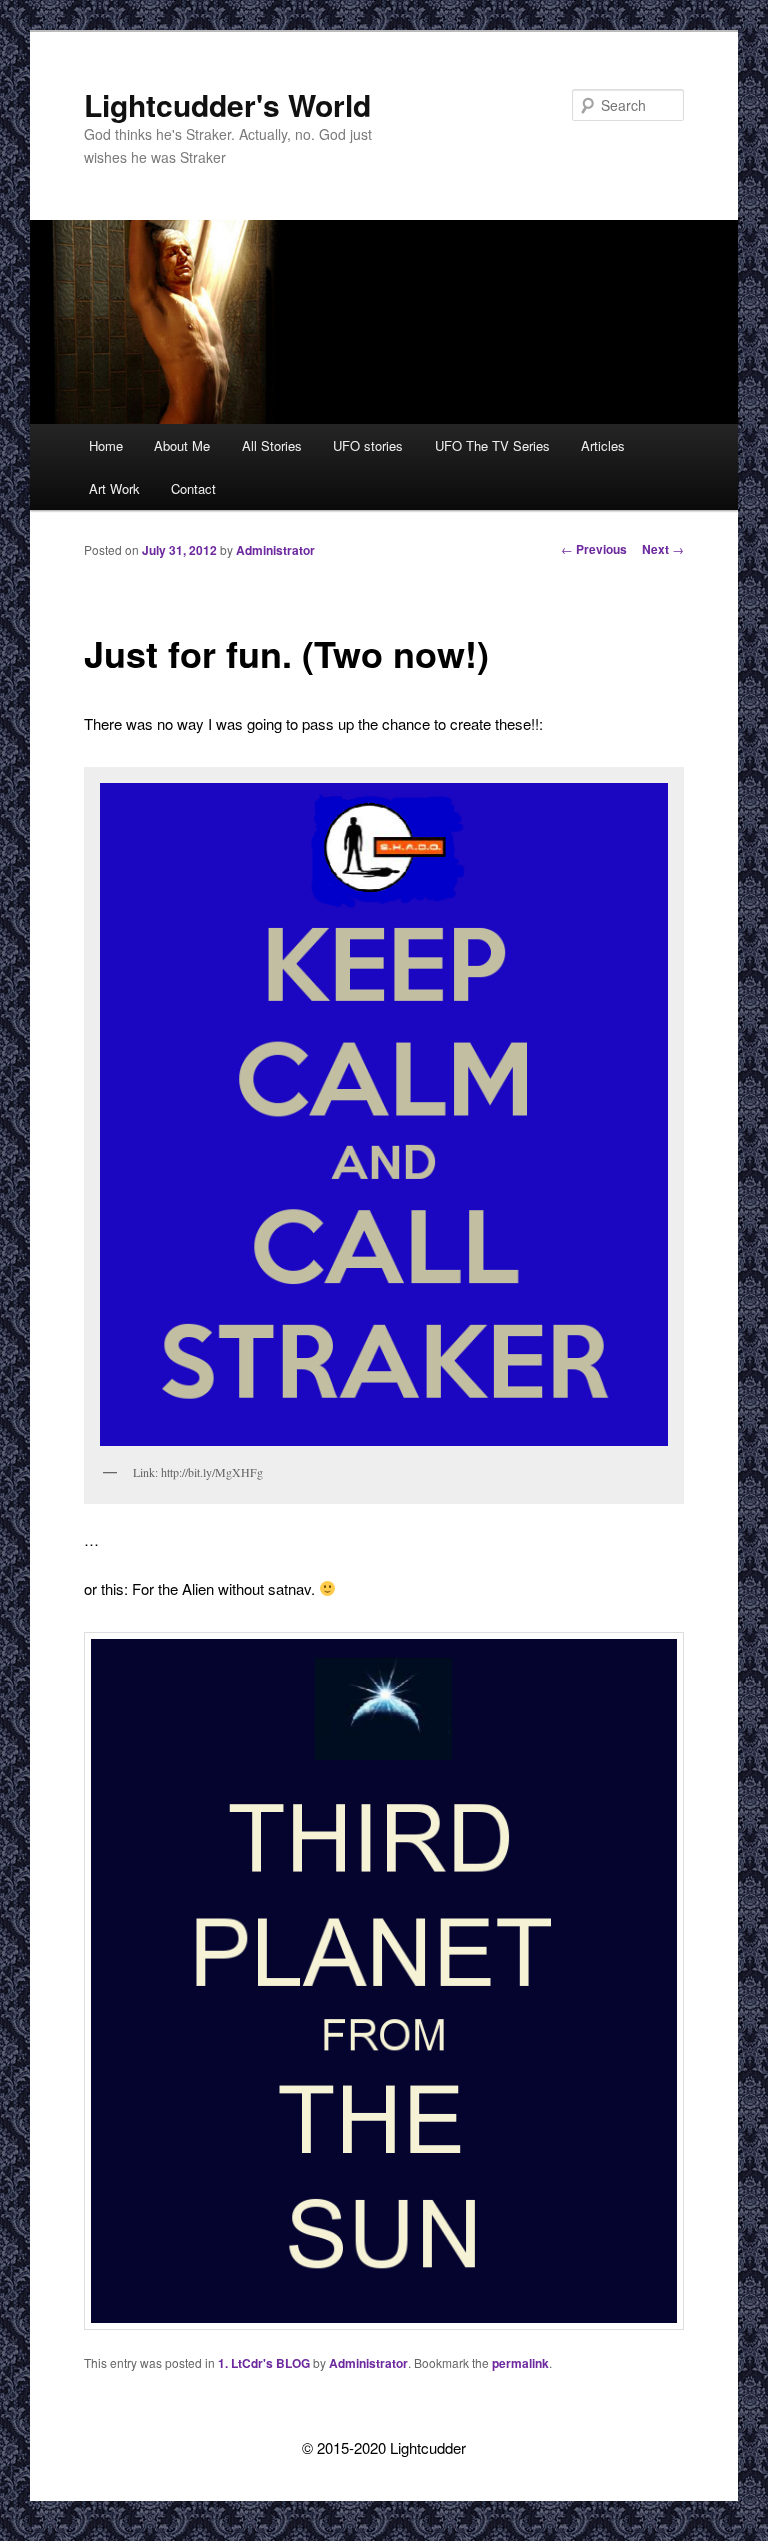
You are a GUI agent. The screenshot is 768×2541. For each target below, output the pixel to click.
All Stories (272, 445)
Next (663, 549)
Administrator (275, 550)
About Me (182, 445)
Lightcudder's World (227, 104)
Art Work (114, 488)
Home (106, 445)
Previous (594, 549)
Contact (193, 488)
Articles (603, 445)
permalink (520, 2363)
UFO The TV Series (492, 445)
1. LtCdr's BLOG (264, 2363)
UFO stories (368, 445)
